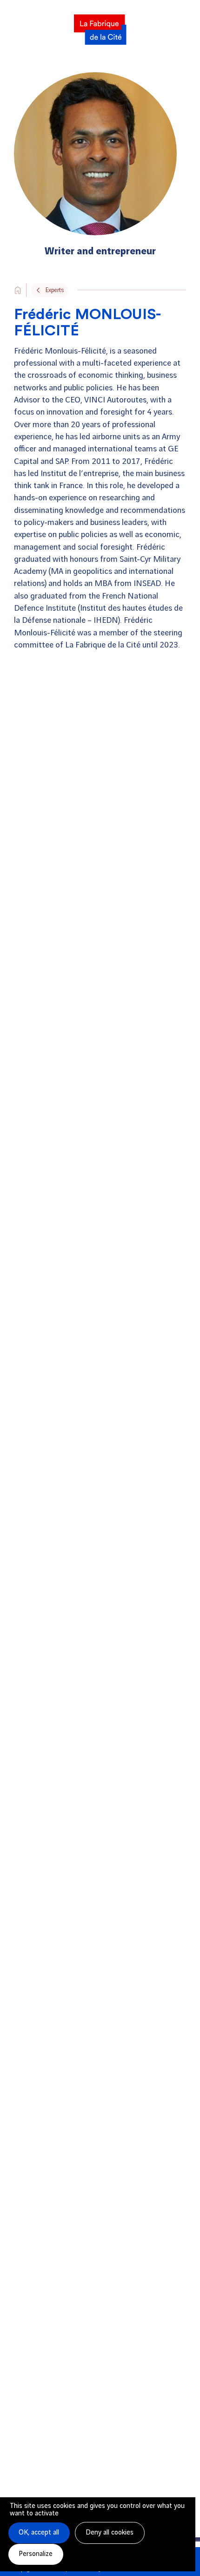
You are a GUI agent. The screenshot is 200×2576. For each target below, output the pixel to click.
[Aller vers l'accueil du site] (18, 290)
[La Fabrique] (100, 27)
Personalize (36, 2554)
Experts (55, 290)
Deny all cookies (110, 2533)
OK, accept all (39, 2533)
